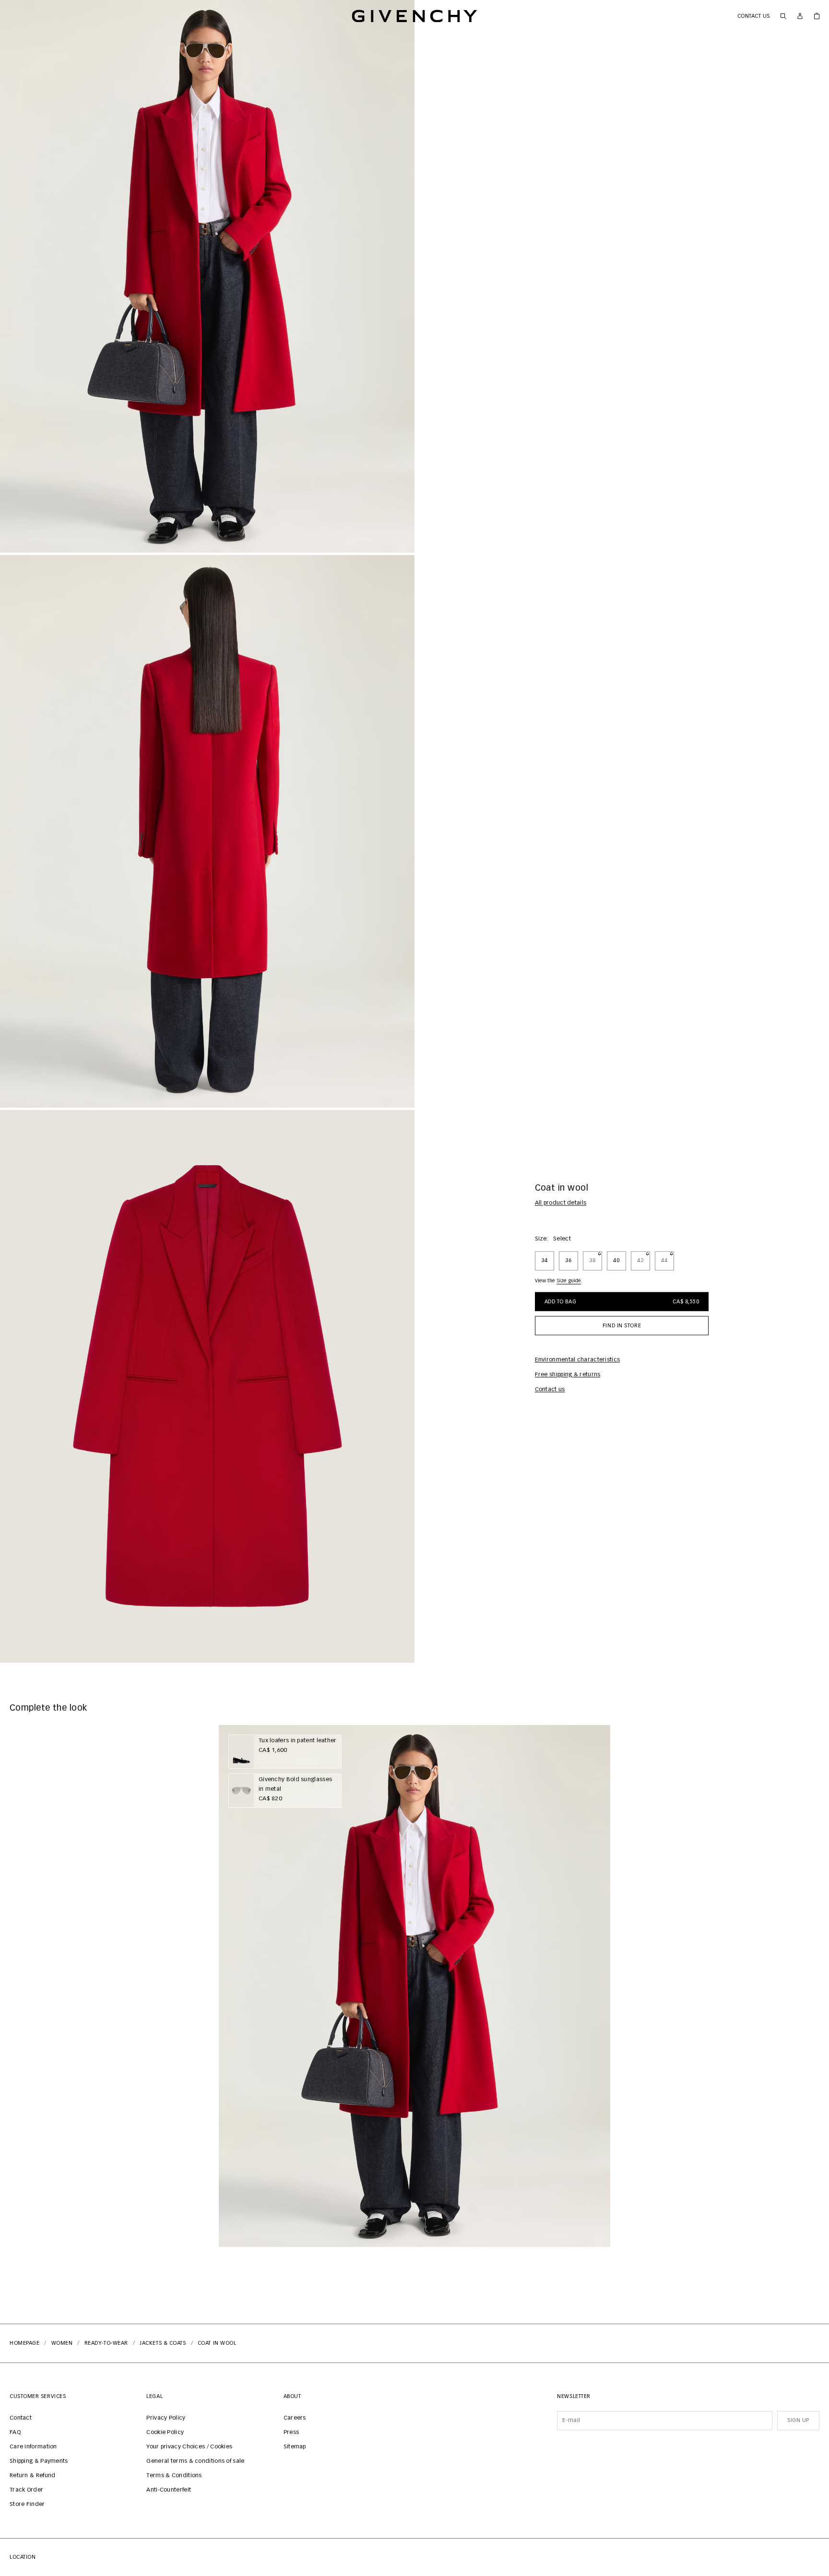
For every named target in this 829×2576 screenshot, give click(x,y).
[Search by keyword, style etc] (783, 16)
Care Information (33, 2447)
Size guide (569, 1281)
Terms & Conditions (174, 2476)
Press (291, 2433)
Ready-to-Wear (106, 2343)
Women (62, 2343)
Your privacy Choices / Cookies (189, 2447)
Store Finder (27, 2505)
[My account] (800, 16)
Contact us (754, 16)
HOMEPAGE (24, 2343)
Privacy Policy (166, 2418)
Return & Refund (33, 2476)
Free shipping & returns (568, 1375)
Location (23, 2557)
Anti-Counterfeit (169, 2490)
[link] (817, 16)
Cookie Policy (165, 2433)
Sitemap (295, 2447)
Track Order (26, 2490)
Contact (21, 2418)
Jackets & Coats (163, 2343)
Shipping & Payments (39, 2461)
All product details (561, 1204)
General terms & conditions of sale (195, 2461)
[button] (207, 276)
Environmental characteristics (578, 1360)
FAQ (15, 2433)
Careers (295, 2418)
